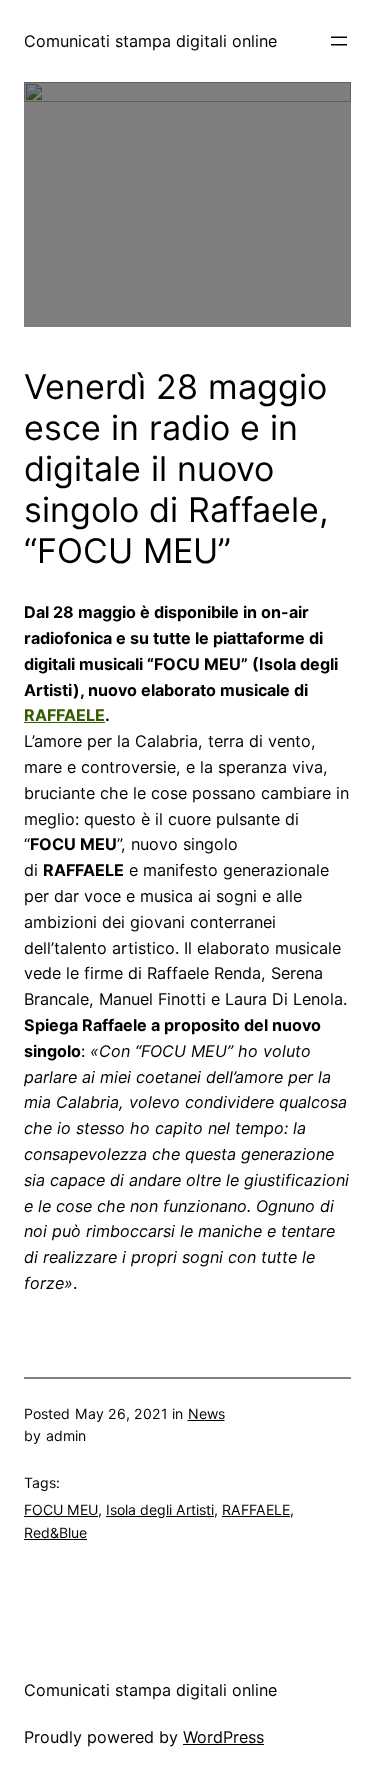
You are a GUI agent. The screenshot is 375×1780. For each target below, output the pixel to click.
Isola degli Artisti (160, 1509)
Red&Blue (55, 1532)
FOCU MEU (61, 1509)
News (206, 1413)
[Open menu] (339, 41)
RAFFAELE (64, 715)
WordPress (223, 1737)
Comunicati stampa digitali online (150, 41)
